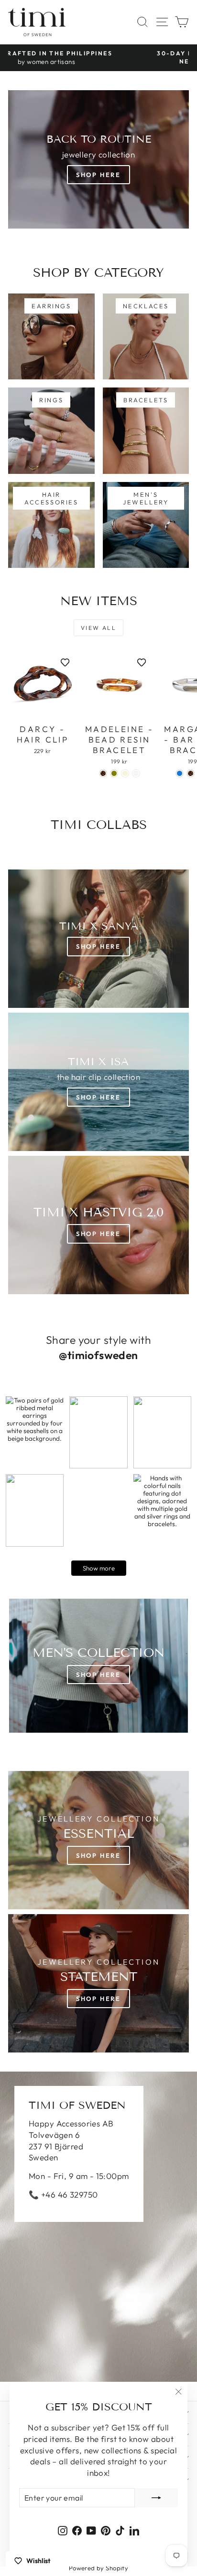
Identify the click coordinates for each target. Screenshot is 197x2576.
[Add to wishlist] (65, 662)
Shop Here (98, 175)
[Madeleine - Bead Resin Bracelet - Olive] (114, 773)
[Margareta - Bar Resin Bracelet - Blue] (180, 773)
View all (98, 628)
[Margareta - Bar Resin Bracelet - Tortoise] (191, 773)
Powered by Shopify (99, 2568)
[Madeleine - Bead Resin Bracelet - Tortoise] (103, 773)
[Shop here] (98, 1666)
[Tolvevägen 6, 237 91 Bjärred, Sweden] (98, 2227)
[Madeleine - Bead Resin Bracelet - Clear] (136, 773)
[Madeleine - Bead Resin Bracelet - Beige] (125, 773)
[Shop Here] (98, 1082)
